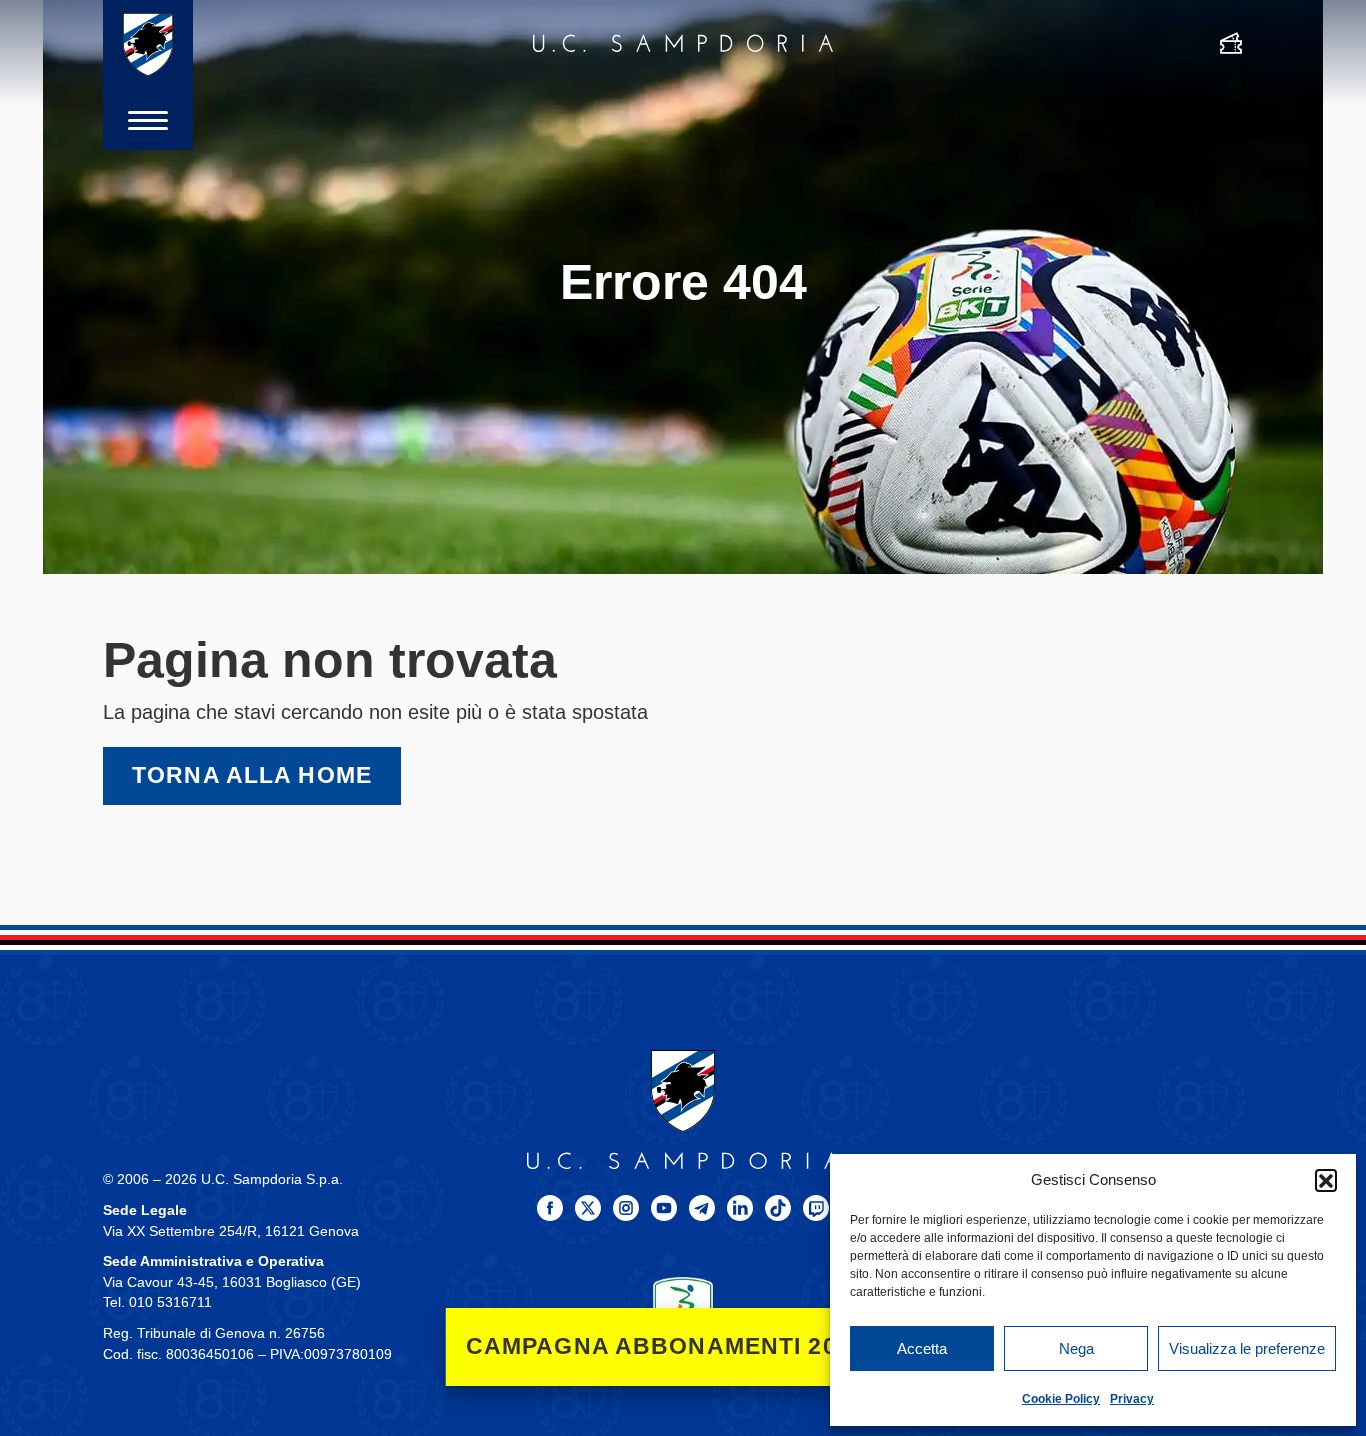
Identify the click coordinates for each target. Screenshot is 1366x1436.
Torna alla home (252, 775)
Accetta (922, 1348)
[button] (1326, 1180)
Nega (1076, 1348)
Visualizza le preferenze (1247, 1348)
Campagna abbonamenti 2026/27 (683, 1346)
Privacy (1132, 1399)
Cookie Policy (1061, 1399)
